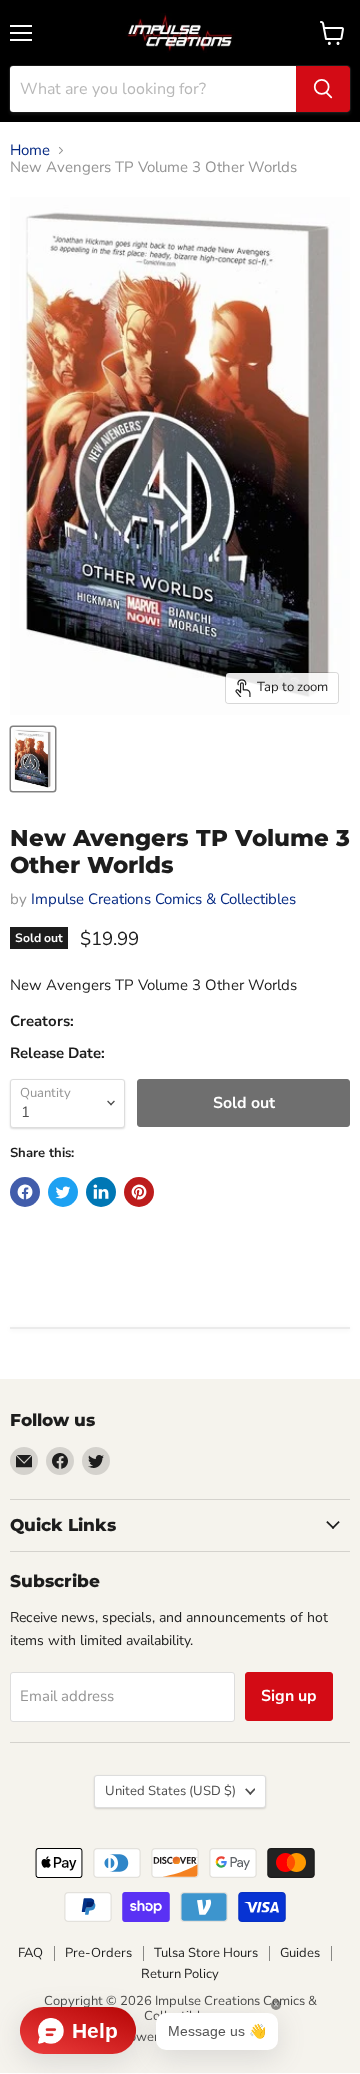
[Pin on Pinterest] (139, 1192)
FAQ (30, 1953)
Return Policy (180, 1974)
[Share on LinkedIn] (101, 1192)
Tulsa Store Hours (206, 1953)
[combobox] (153, 89)
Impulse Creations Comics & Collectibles (163, 899)
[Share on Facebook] (25, 1192)
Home (30, 150)
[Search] (323, 89)
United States (170, 1791)
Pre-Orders (98, 1953)
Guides (300, 1953)
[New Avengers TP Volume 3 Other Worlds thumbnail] (33, 759)
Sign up (289, 1696)
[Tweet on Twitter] (63, 1192)
